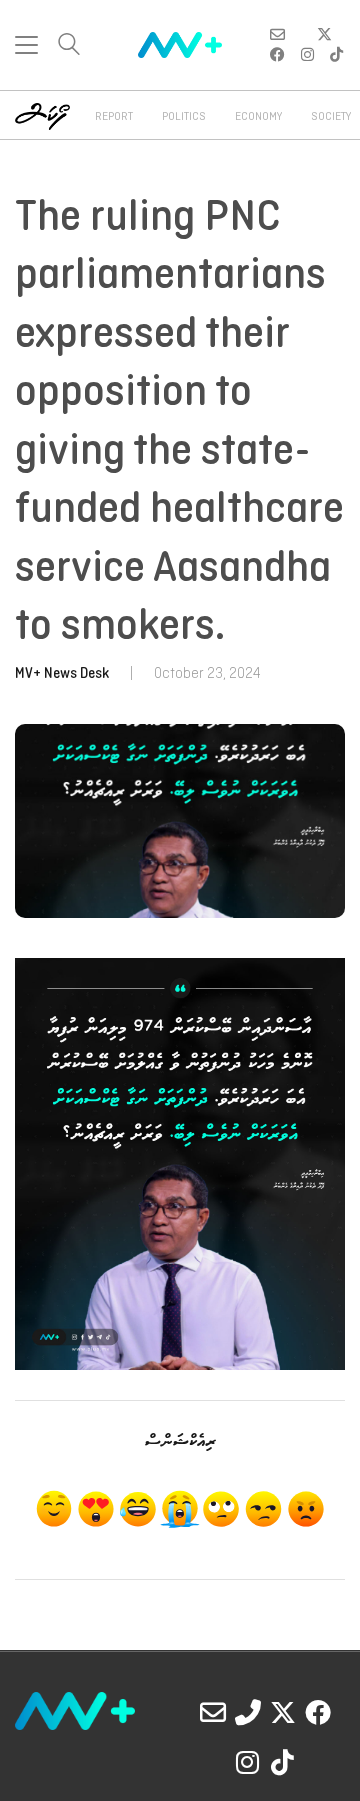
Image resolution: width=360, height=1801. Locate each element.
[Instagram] (248, 1762)
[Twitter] (283, 1712)
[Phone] (248, 1712)
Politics (184, 117)
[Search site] (69, 46)
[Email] (213, 1712)
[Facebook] (318, 1712)
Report (114, 117)
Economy (258, 117)
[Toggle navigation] (26, 45)
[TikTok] (283, 1762)
